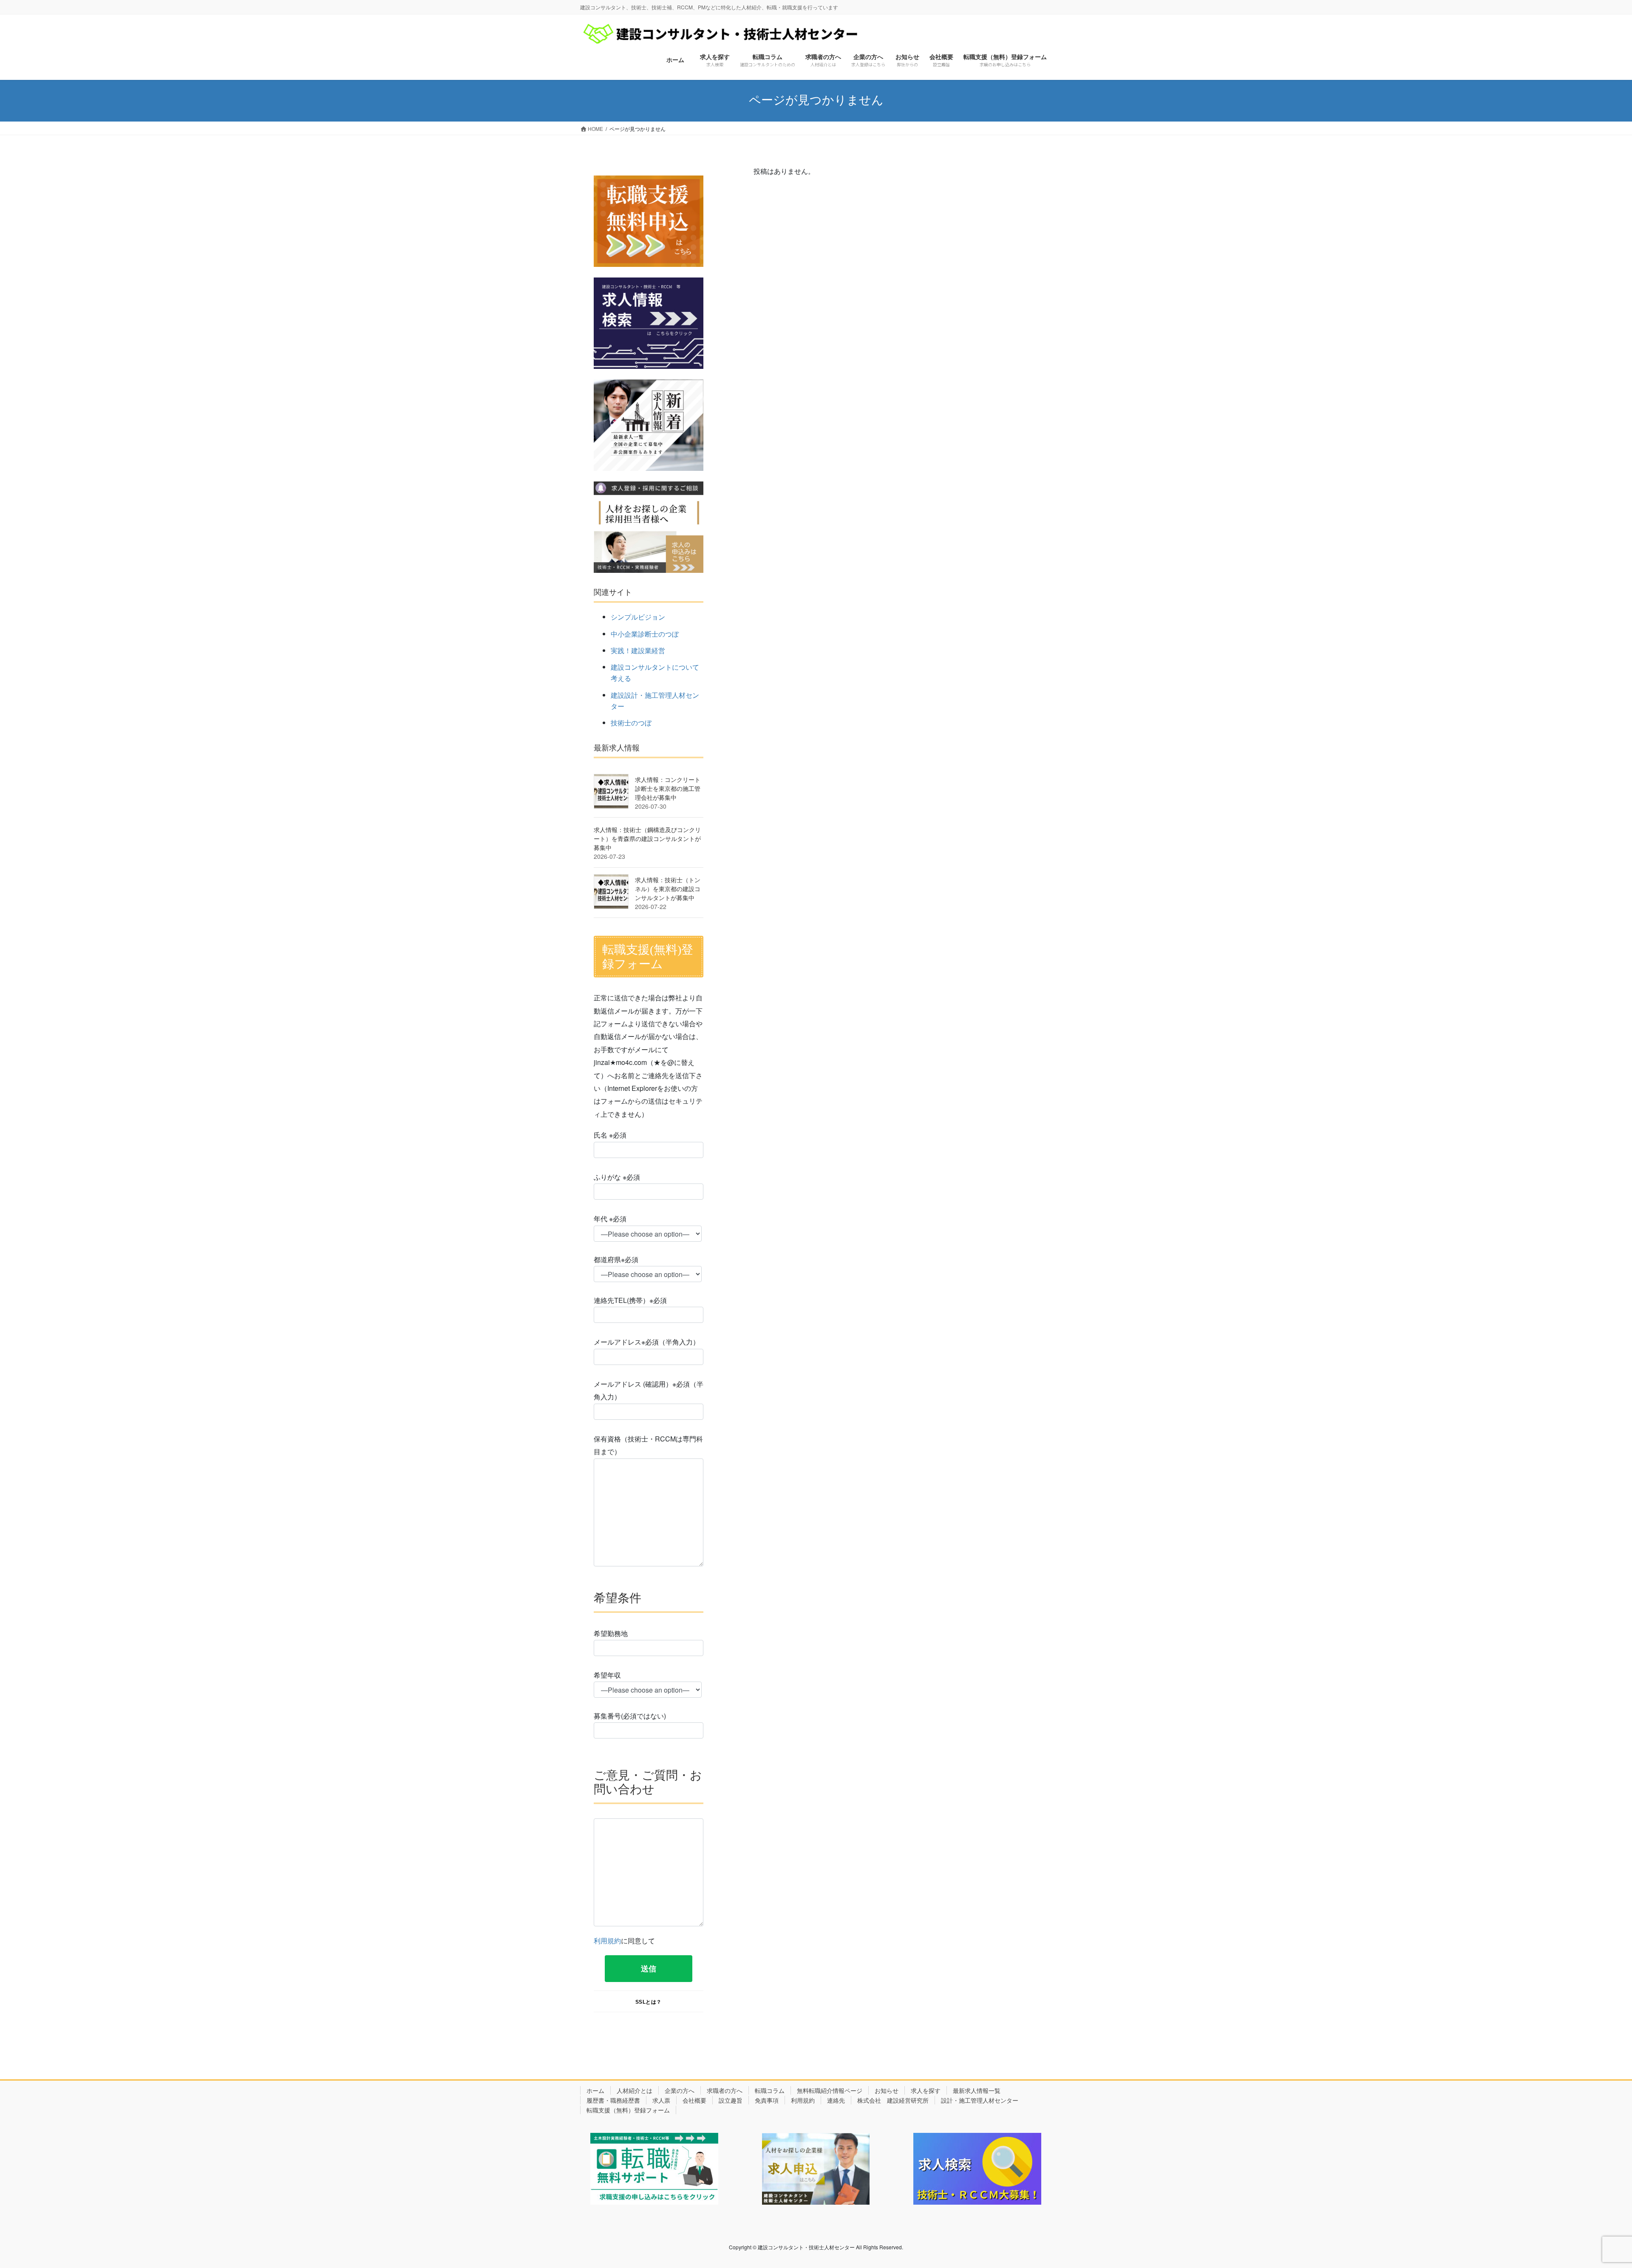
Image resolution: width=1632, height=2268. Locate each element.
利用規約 (607, 1941)
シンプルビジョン (638, 617)
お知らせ (887, 2090)
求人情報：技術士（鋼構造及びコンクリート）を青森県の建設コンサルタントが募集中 (647, 838)
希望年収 (607, 1675)
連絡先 (836, 2100)
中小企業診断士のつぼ (645, 634)
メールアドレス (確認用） (649, 1390)
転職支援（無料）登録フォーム (628, 2110)
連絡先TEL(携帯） (630, 1300)
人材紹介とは (635, 2090)
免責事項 (767, 2100)
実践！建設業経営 (638, 650)
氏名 (610, 1135)
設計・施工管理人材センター (980, 2100)
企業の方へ (680, 2090)
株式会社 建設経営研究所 (893, 2100)
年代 (610, 1219)
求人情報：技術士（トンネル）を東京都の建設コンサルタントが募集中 (668, 889)
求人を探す (926, 2090)
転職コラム (770, 2090)
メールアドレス (647, 1342)
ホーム (595, 2090)
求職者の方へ (725, 2090)
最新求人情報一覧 (977, 2090)
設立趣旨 (731, 2100)
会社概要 (694, 2100)
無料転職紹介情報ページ (830, 2090)
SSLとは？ (649, 2002)
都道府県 (616, 1259)
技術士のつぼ (631, 723)
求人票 (661, 2100)
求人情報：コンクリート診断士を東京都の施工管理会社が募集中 (668, 788)
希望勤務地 (611, 1633)
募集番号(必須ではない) (630, 1716)
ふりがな (617, 1177)
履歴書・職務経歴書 (613, 2100)
